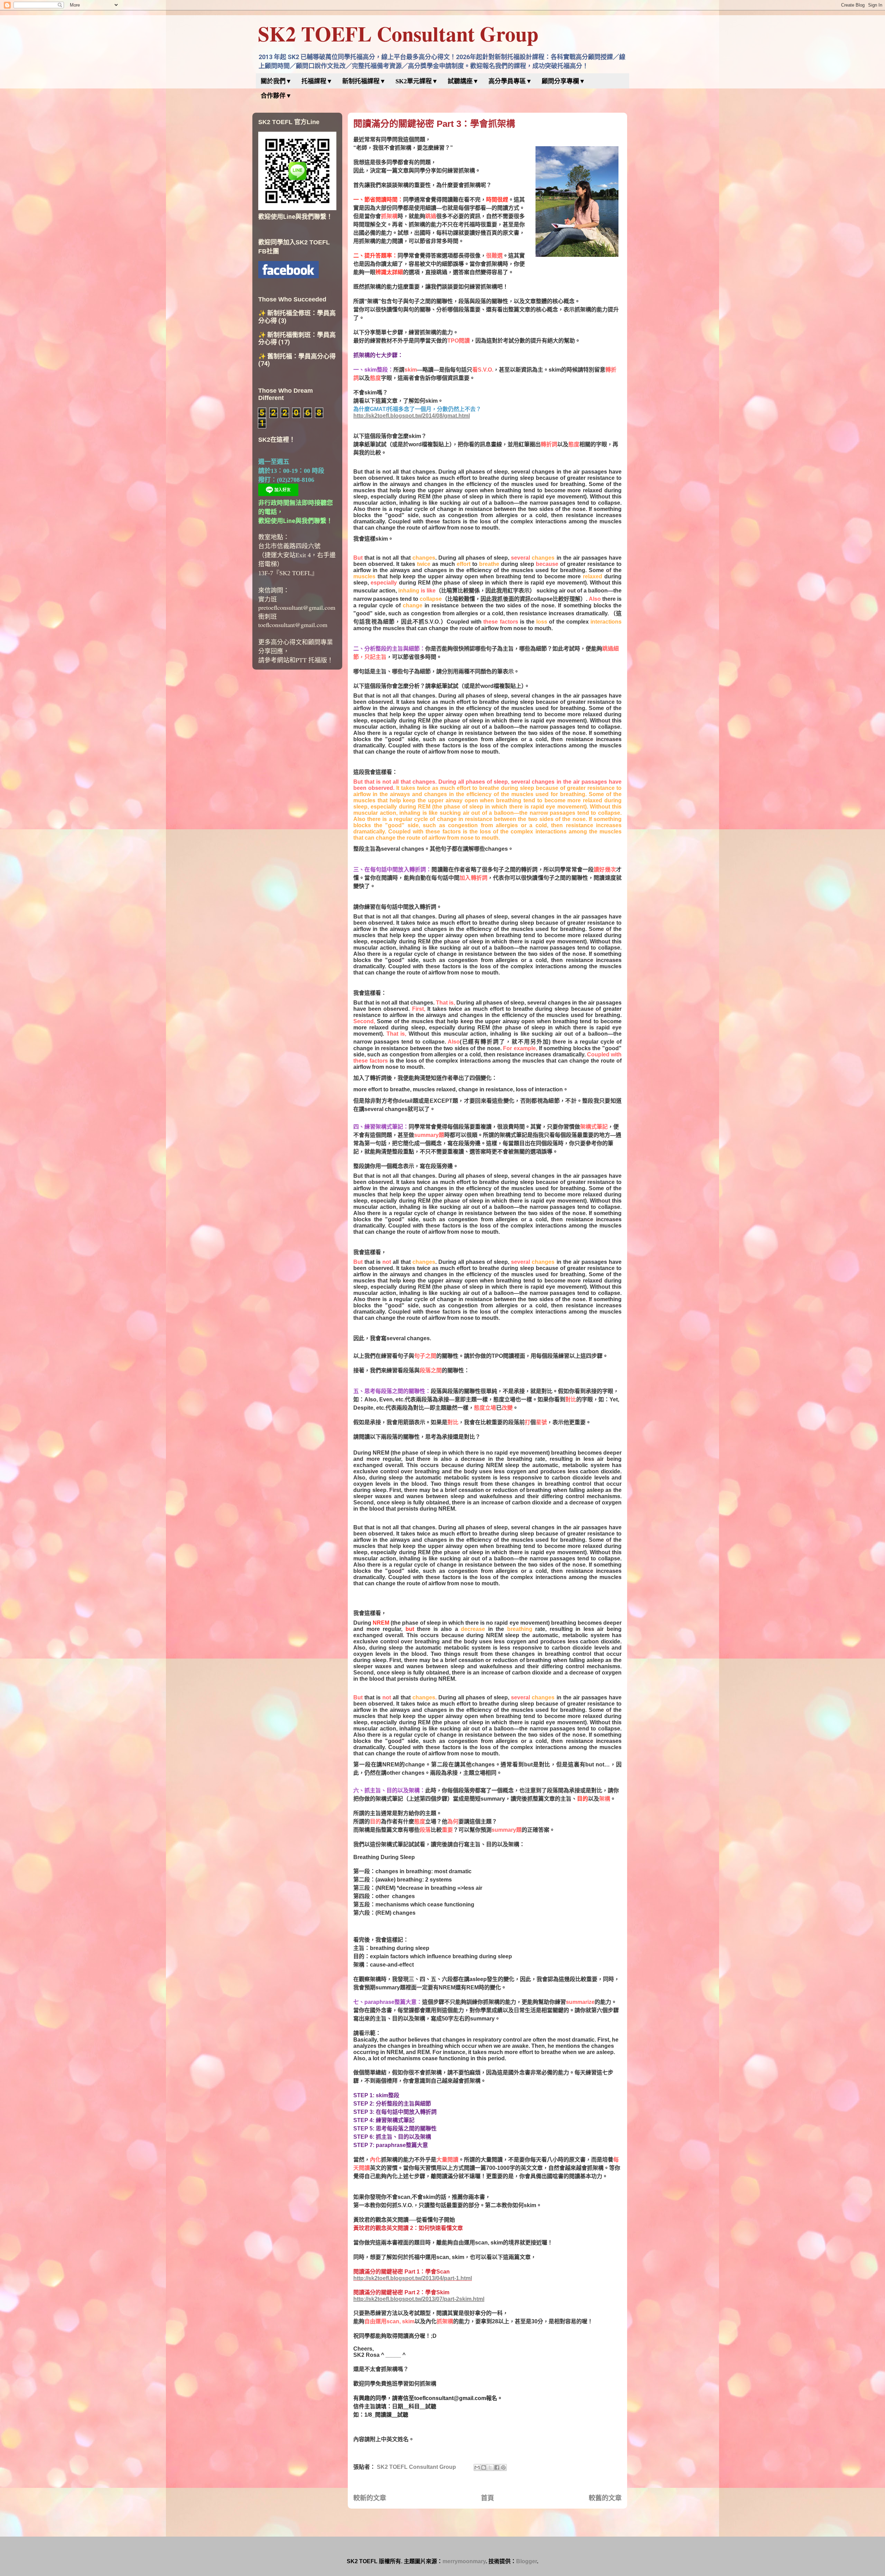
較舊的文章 (605, 2498)
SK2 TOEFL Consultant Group (398, 33)
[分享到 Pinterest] (503, 2467)
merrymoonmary (464, 2561)
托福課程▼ (317, 81)
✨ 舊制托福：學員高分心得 (297, 356)
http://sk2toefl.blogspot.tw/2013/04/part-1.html (413, 2278)
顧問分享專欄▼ (563, 81)
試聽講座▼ (463, 81)
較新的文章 (370, 2498)
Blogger (527, 2561)
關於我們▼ (276, 81)
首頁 (487, 2498)
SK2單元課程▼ (417, 81)
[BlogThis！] (484, 2467)
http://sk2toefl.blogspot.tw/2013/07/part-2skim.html (419, 2299)
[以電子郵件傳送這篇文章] (477, 2467)
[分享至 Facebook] (497, 2467)
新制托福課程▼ (364, 81)
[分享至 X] (490, 2467)
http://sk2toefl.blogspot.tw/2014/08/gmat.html (412, 416)
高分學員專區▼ (510, 81)
